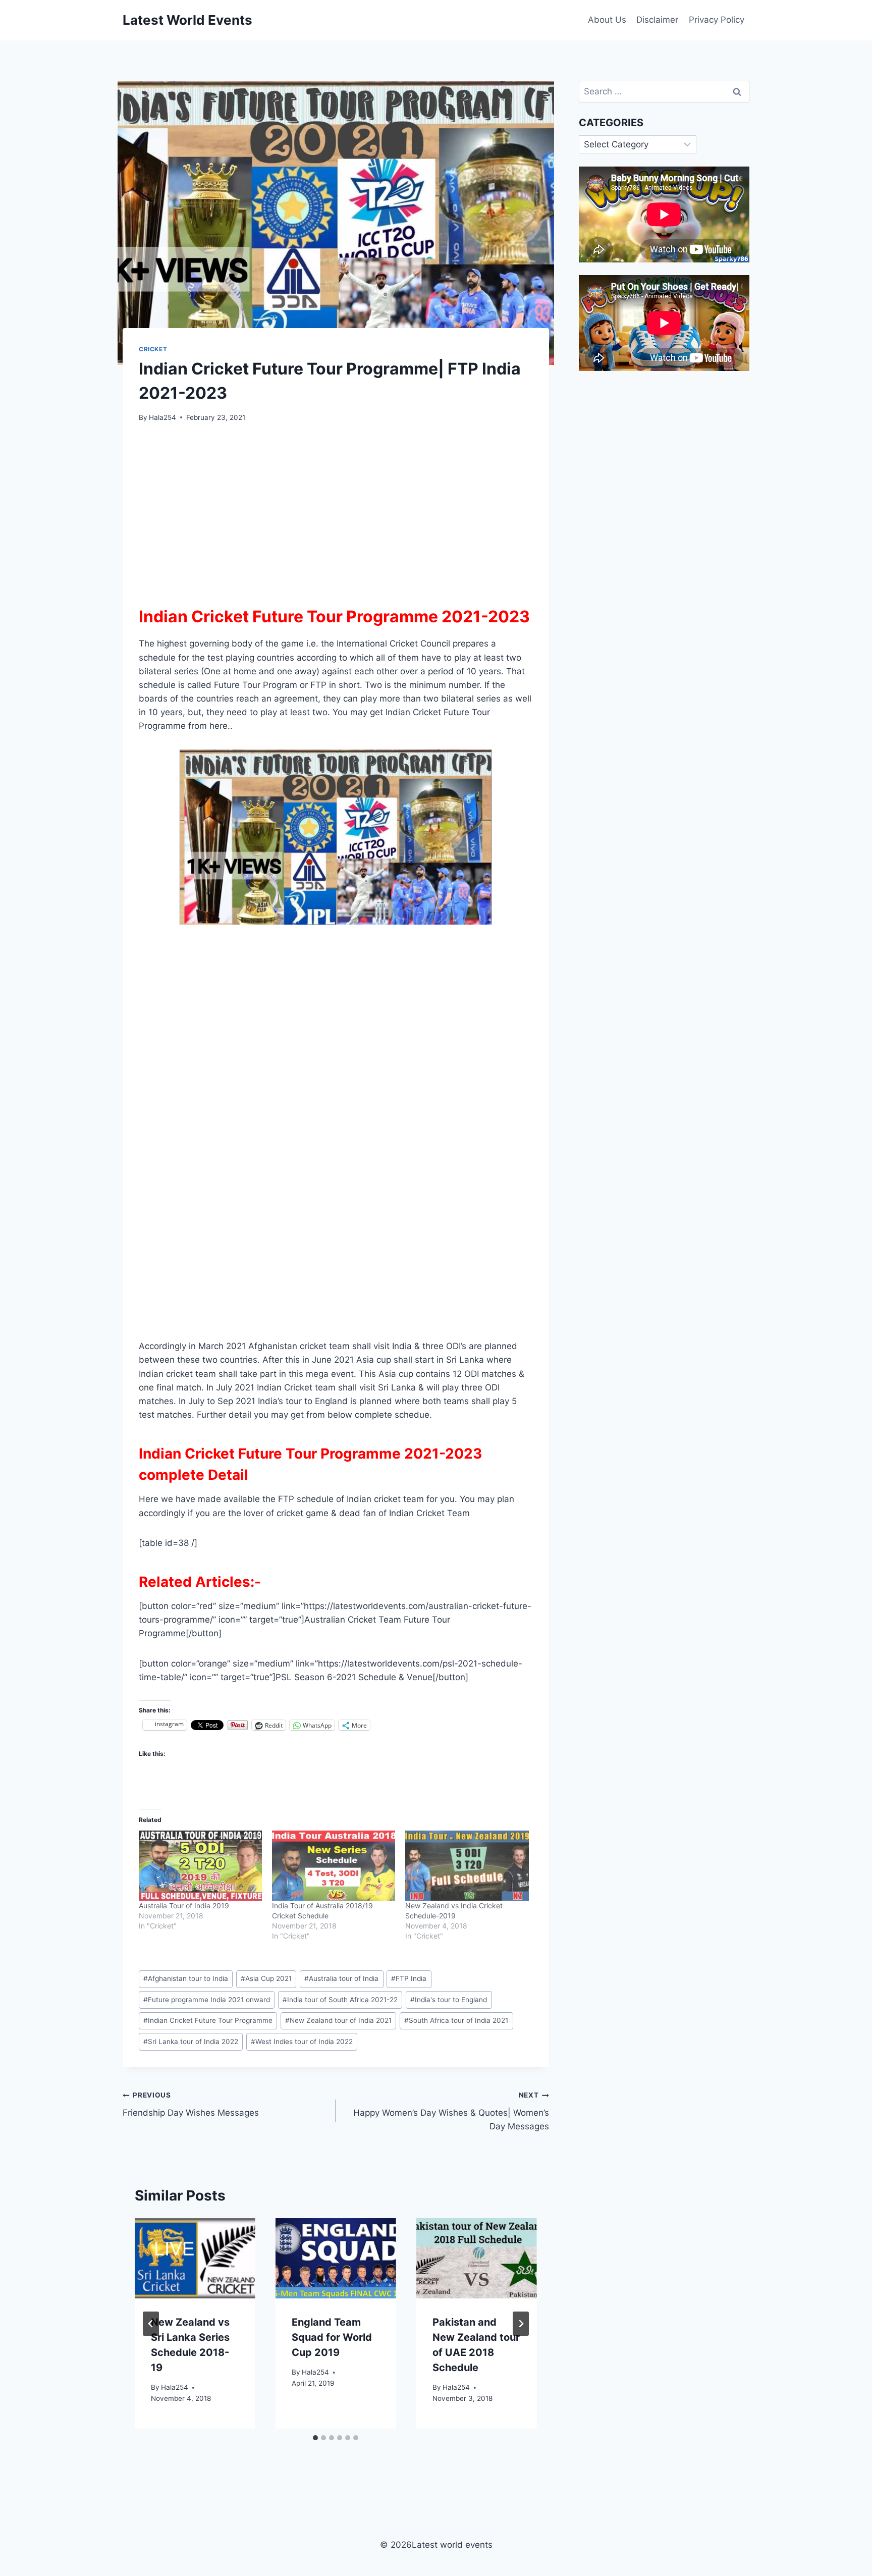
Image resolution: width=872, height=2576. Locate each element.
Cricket (153, 349)
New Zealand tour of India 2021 (338, 2020)
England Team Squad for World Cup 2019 (332, 2338)
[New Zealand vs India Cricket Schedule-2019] (467, 1866)
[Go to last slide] (151, 2324)
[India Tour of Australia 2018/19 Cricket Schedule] (334, 1866)
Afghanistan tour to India (186, 1978)
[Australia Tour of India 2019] (200, 1866)
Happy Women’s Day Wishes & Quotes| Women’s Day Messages (451, 2111)
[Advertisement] (336, 510)
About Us (607, 20)
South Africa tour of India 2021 (456, 2020)
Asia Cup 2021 (266, 1978)
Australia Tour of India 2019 (184, 1906)
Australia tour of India (341, 1978)
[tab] (315, 2438)
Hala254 (162, 417)
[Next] (521, 2324)
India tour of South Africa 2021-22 (340, 2000)
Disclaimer (657, 20)
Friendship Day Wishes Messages (191, 2104)
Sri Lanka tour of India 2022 (191, 2042)
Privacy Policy (717, 20)
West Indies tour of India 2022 (302, 2042)
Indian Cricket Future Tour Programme (208, 2020)
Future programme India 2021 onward (207, 2000)
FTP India (409, 1978)
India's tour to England (449, 2000)
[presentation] (195, 2258)
